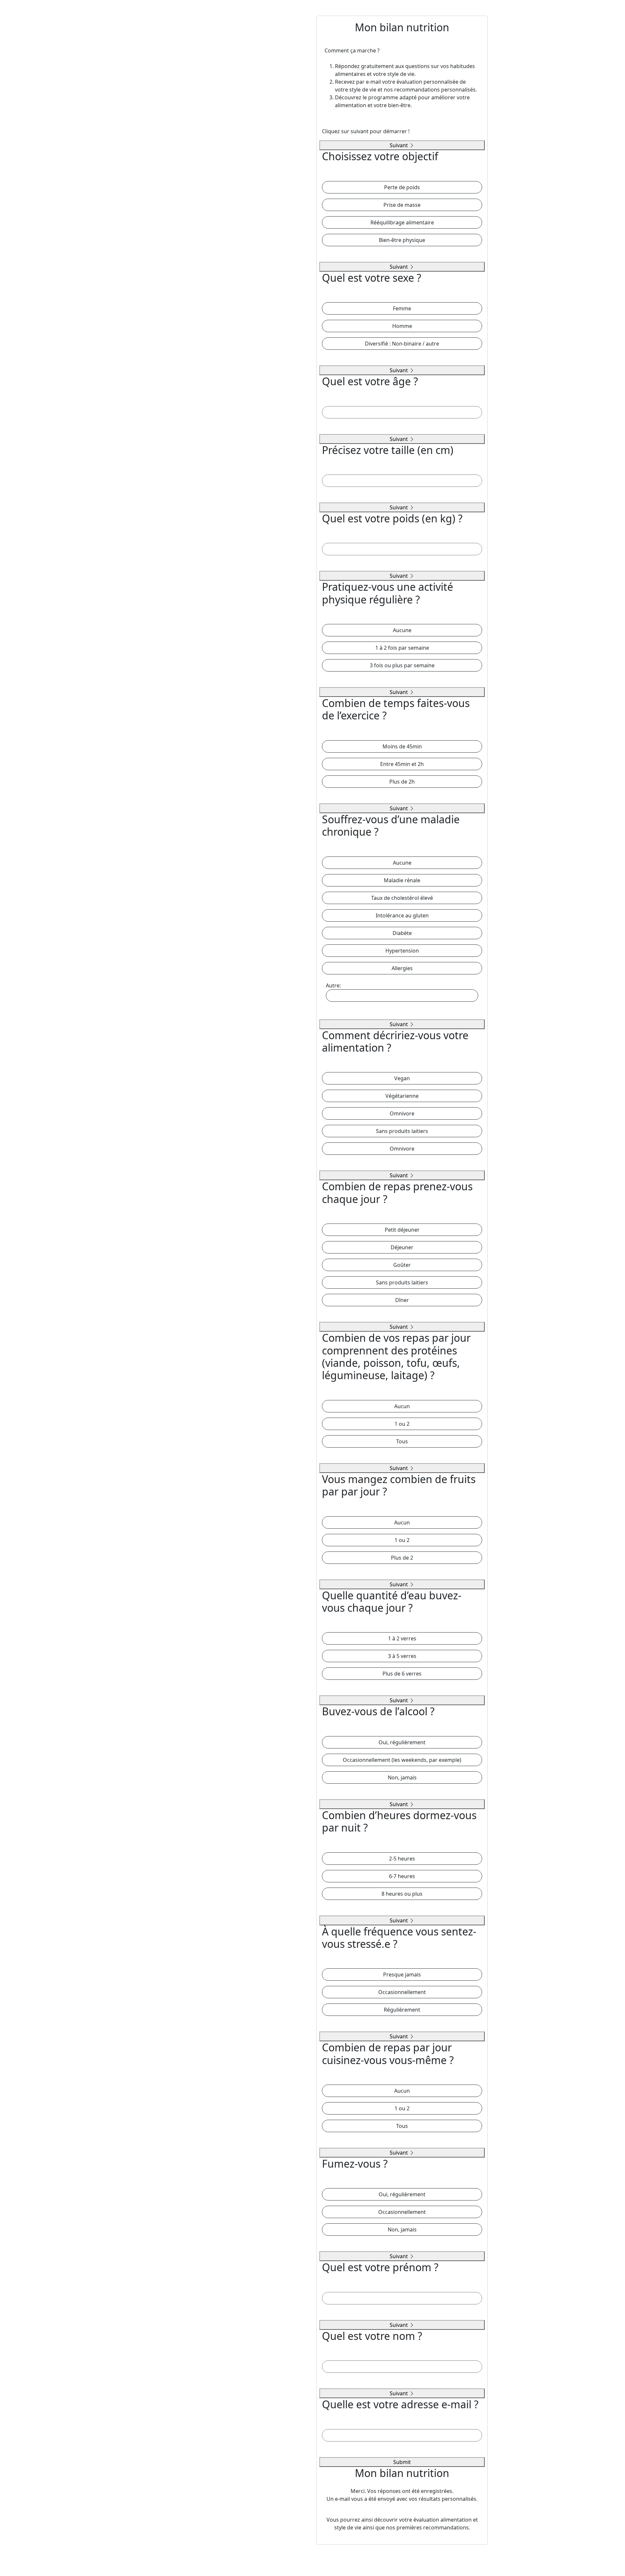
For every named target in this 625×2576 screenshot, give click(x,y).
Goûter (402, 1265)
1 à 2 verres (402, 1638)
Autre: (333, 985)
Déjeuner (402, 1247)
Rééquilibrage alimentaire (402, 222)
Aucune (402, 630)
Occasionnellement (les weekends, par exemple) (402, 1760)
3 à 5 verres (402, 1656)
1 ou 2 (402, 1424)
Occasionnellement (402, 1992)
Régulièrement (402, 2010)
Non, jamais (402, 1777)
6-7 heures (402, 1876)
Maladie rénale (402, 880)
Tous (402, 1441)
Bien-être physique (402, 240)
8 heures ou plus (402, 1894)
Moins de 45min (402, 746)
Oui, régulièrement (402, 1742)
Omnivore (402, 1113)
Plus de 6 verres (402, 1674)
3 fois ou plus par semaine (402, 665)
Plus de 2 (402, 1558)
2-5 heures (402, 1859)
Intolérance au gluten (402, 915)
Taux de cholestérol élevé (402, 898)
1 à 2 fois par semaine (402, 648)
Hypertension (402, 951)
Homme (402, 326)
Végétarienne (402, 1096)
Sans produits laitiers (402, 1131)
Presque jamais (402, 1974)
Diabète (402, 933)
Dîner (402, 1300)
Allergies (402, 968)
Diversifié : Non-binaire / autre (402, 344)
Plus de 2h (402, 782)
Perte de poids (402, 187)
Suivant (399, 145)
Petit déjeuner (402, 1230)
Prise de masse (402, 205)
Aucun (402, 1406)
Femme (402, 308)
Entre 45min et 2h (402, 764)
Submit (402, 2462)
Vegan (402, 1078)
